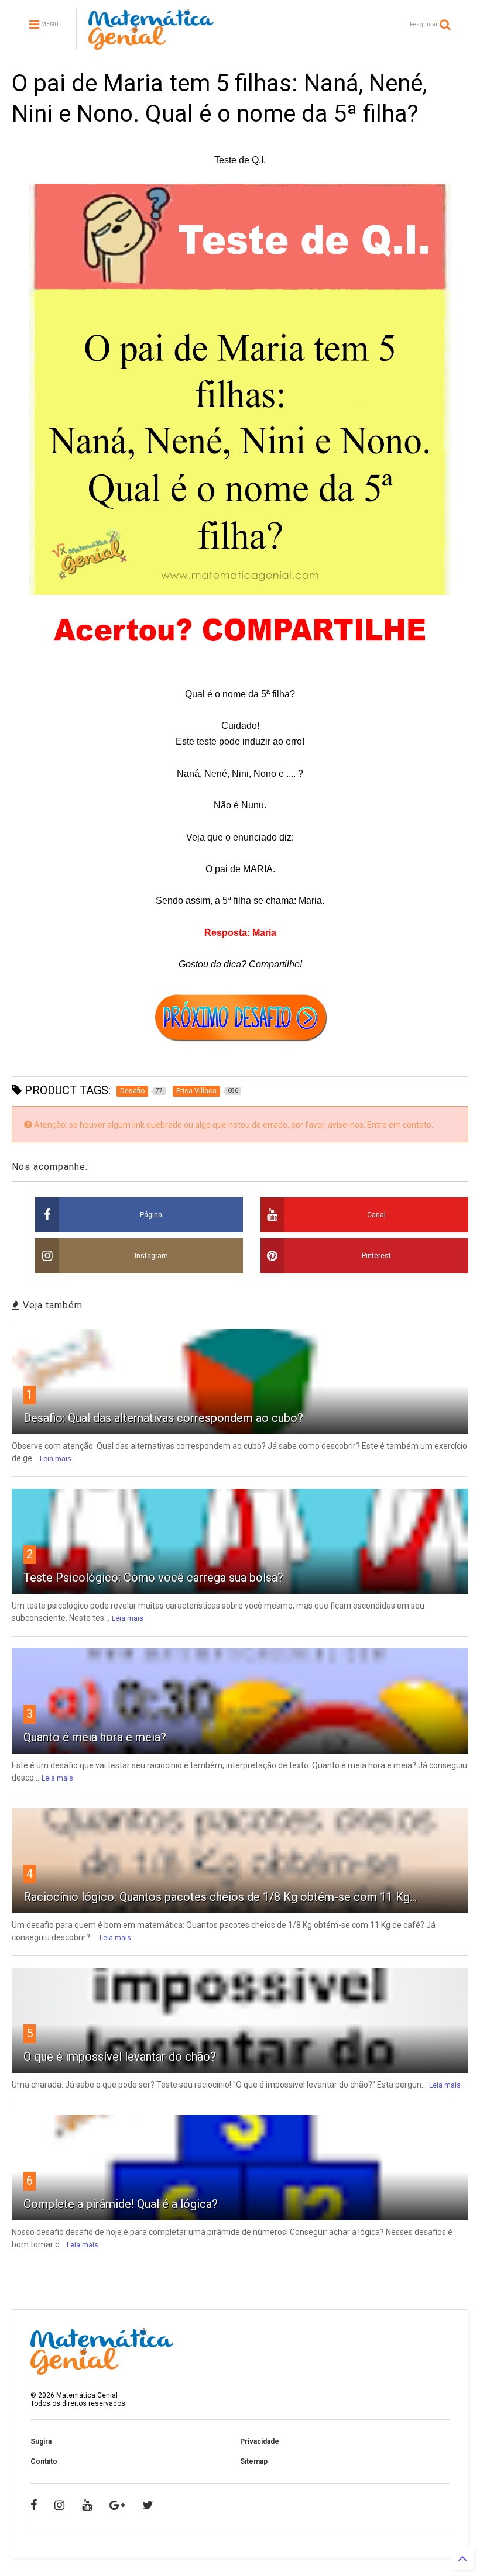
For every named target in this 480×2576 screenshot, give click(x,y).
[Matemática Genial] (151, 44)
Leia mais (56, 1459)
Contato (44, 2461)
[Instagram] (59, 2505)
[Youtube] (87, 2505)
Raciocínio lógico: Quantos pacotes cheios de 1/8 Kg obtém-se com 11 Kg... (220, 1897)
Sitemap (254, 2461)
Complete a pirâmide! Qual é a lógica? (121, 2204)
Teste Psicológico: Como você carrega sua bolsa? (153, 1578)
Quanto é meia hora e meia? (95, 1737)
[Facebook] (34, 2505)
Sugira (41, 2441)
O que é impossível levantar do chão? (120, 2057)
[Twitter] (148, 2505)
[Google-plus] (117, 2505)
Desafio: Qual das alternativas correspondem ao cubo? (163, 1418)
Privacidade (260, 2441)
